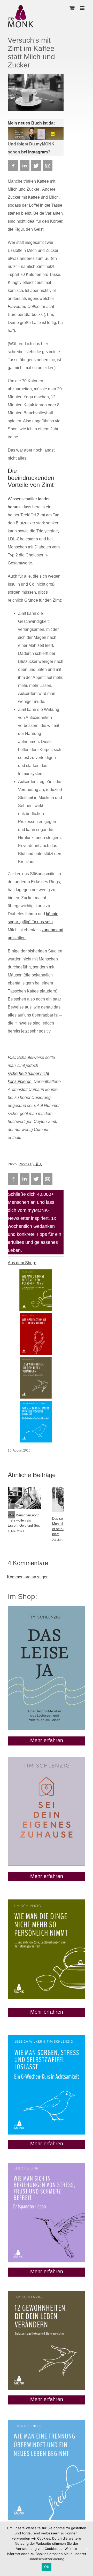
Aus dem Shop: (22, 1263)
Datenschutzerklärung (47, 2559)
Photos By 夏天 (30, 1164)
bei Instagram (34, 152)
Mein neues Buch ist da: (31, 123)
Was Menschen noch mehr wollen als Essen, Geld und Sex (24, 1520)
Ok (47, 2567)
